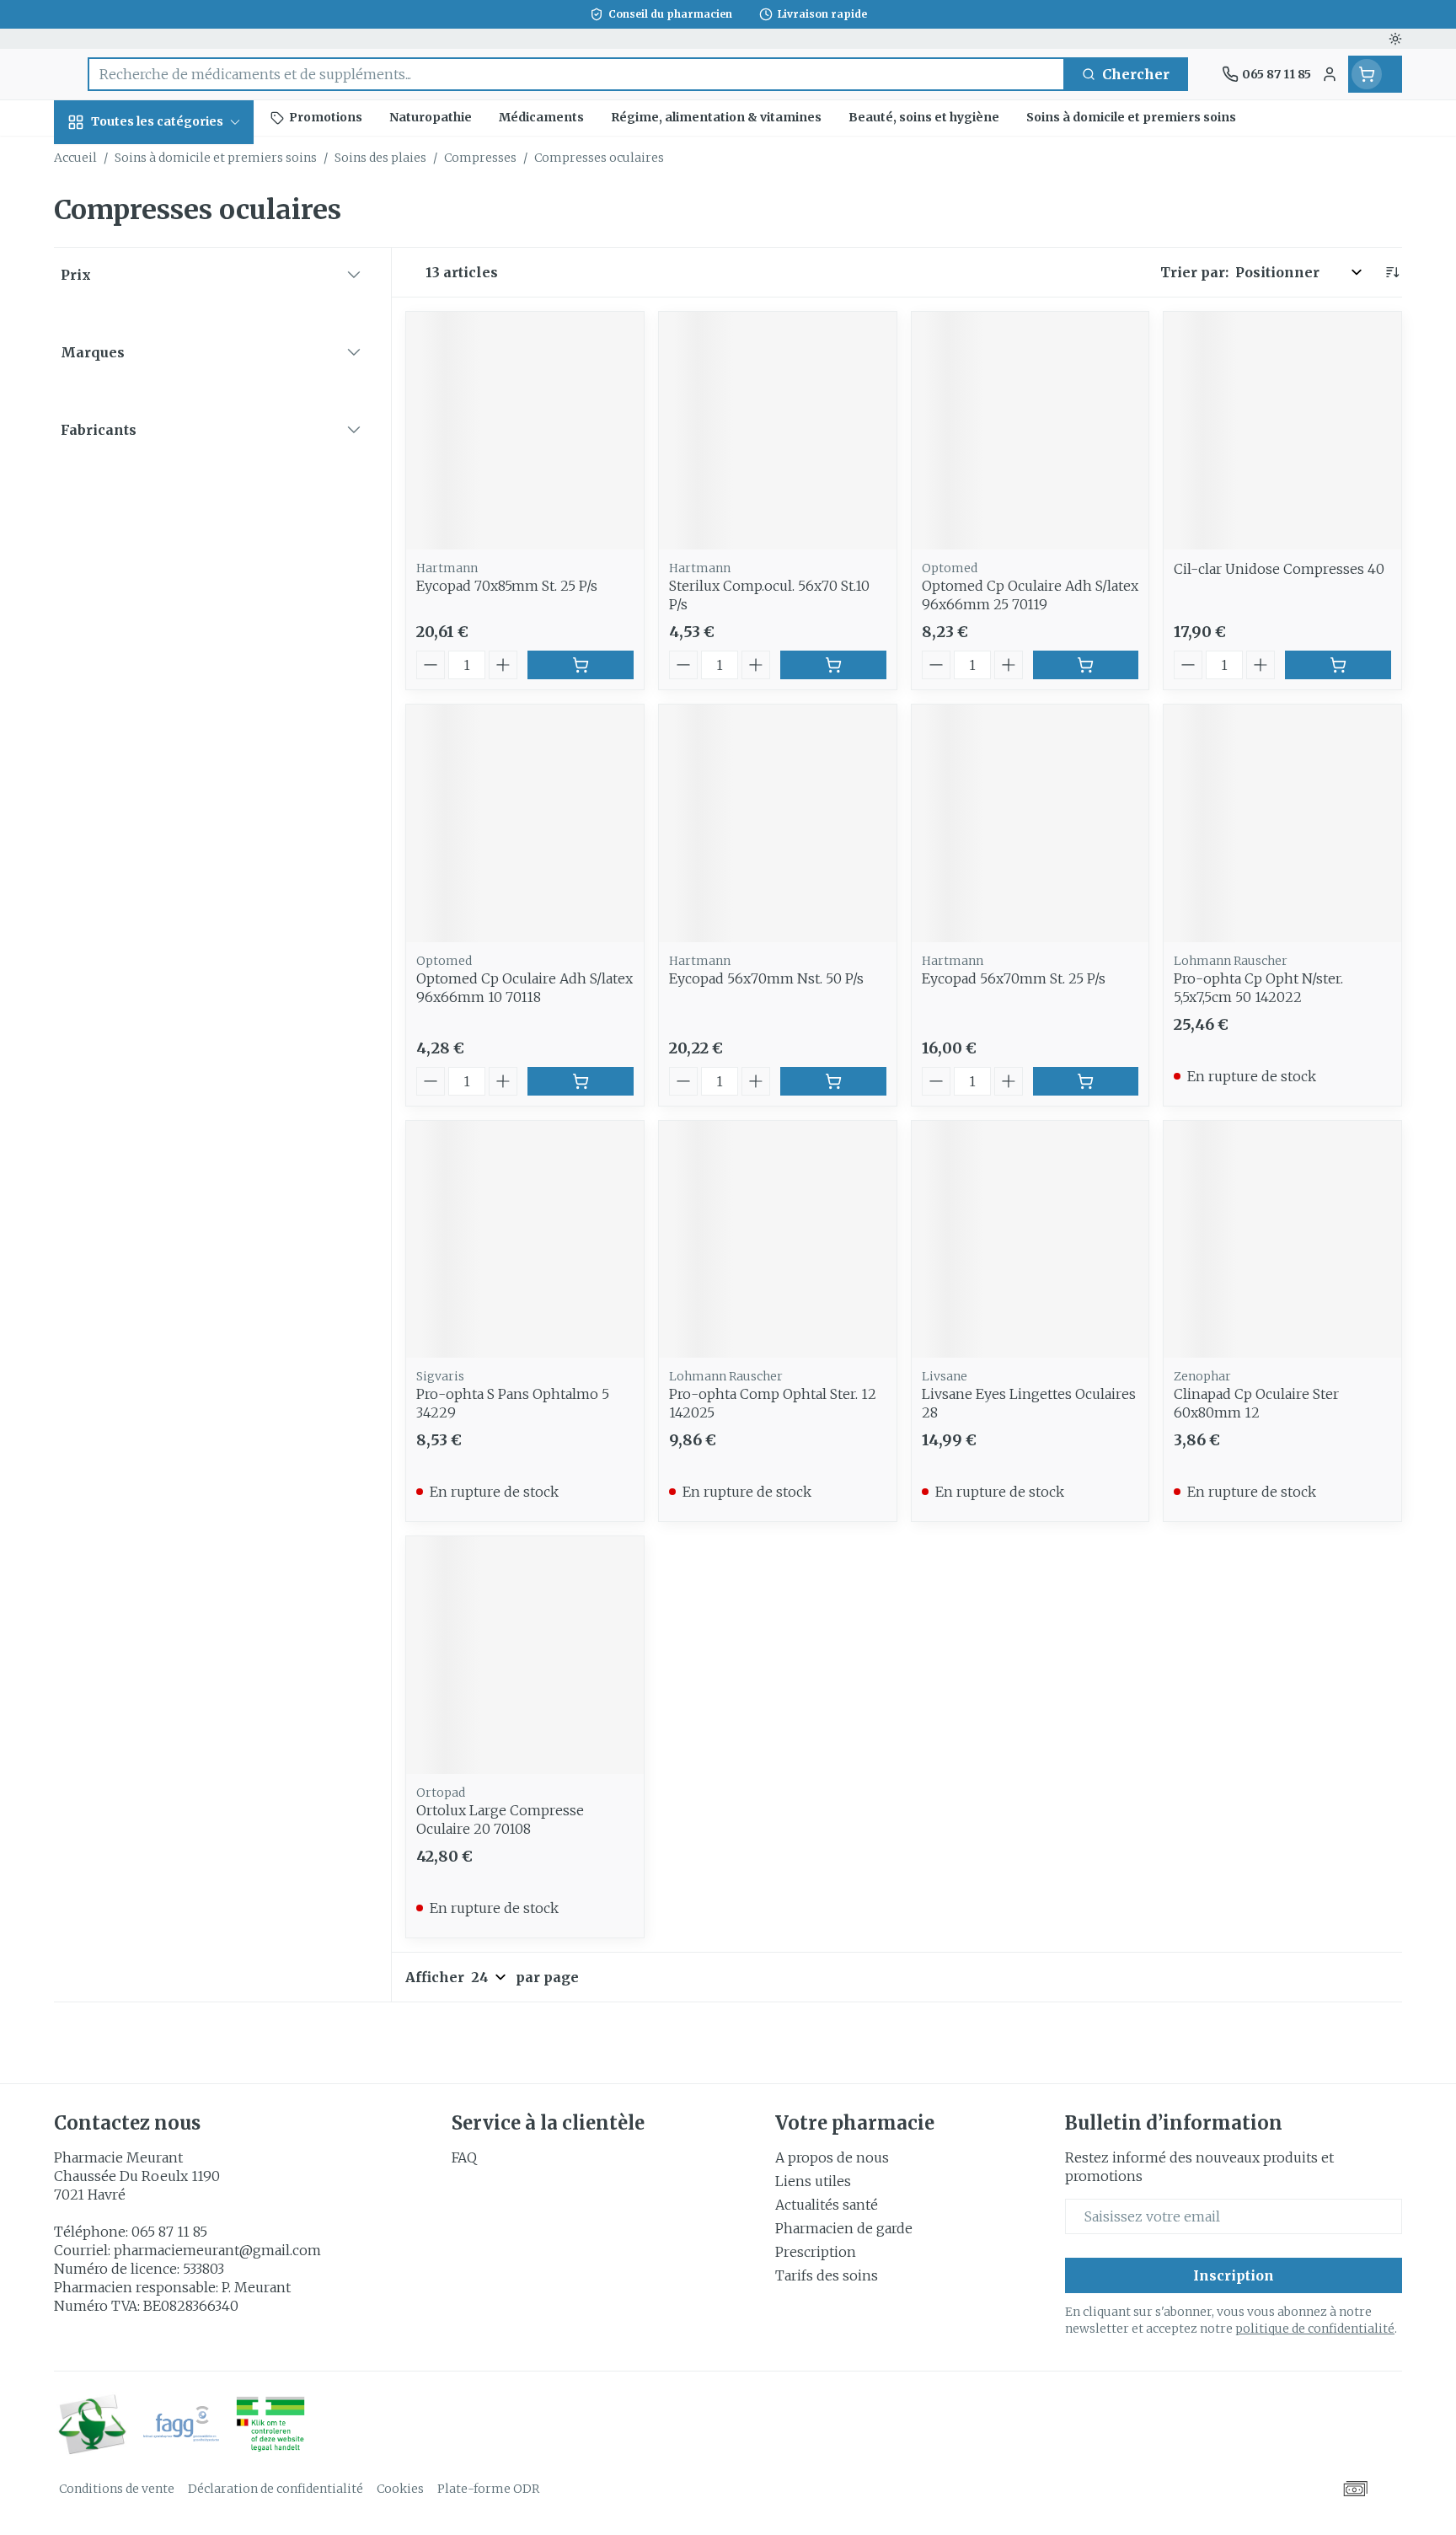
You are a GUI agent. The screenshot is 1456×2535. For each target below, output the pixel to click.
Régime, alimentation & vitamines (162, 282)
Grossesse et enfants (162, 351)
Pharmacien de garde (844, 2228)
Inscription (1234, 2275)
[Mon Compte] (1330, 74)
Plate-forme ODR (488, 2489)
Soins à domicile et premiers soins (162, 504)
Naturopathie (162, 450)
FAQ (464, 2157)
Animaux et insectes (162, 565)
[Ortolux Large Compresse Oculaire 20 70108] (525, 1655)
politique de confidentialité (1315, 2329)
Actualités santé (827, 2205)
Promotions (109, 161)
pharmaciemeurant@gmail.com (217, 2250)
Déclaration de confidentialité (276, 2489)
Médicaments (162, 617)
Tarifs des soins (827, 2275)
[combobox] (576, 74)
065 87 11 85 (169, 2232)
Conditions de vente (117, 2489)
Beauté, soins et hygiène (162, 213)
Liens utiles (813, 2181)
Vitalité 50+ (162, 404)
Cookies (400, 2489)
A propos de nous (832, 2157)
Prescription (816, 2252)
